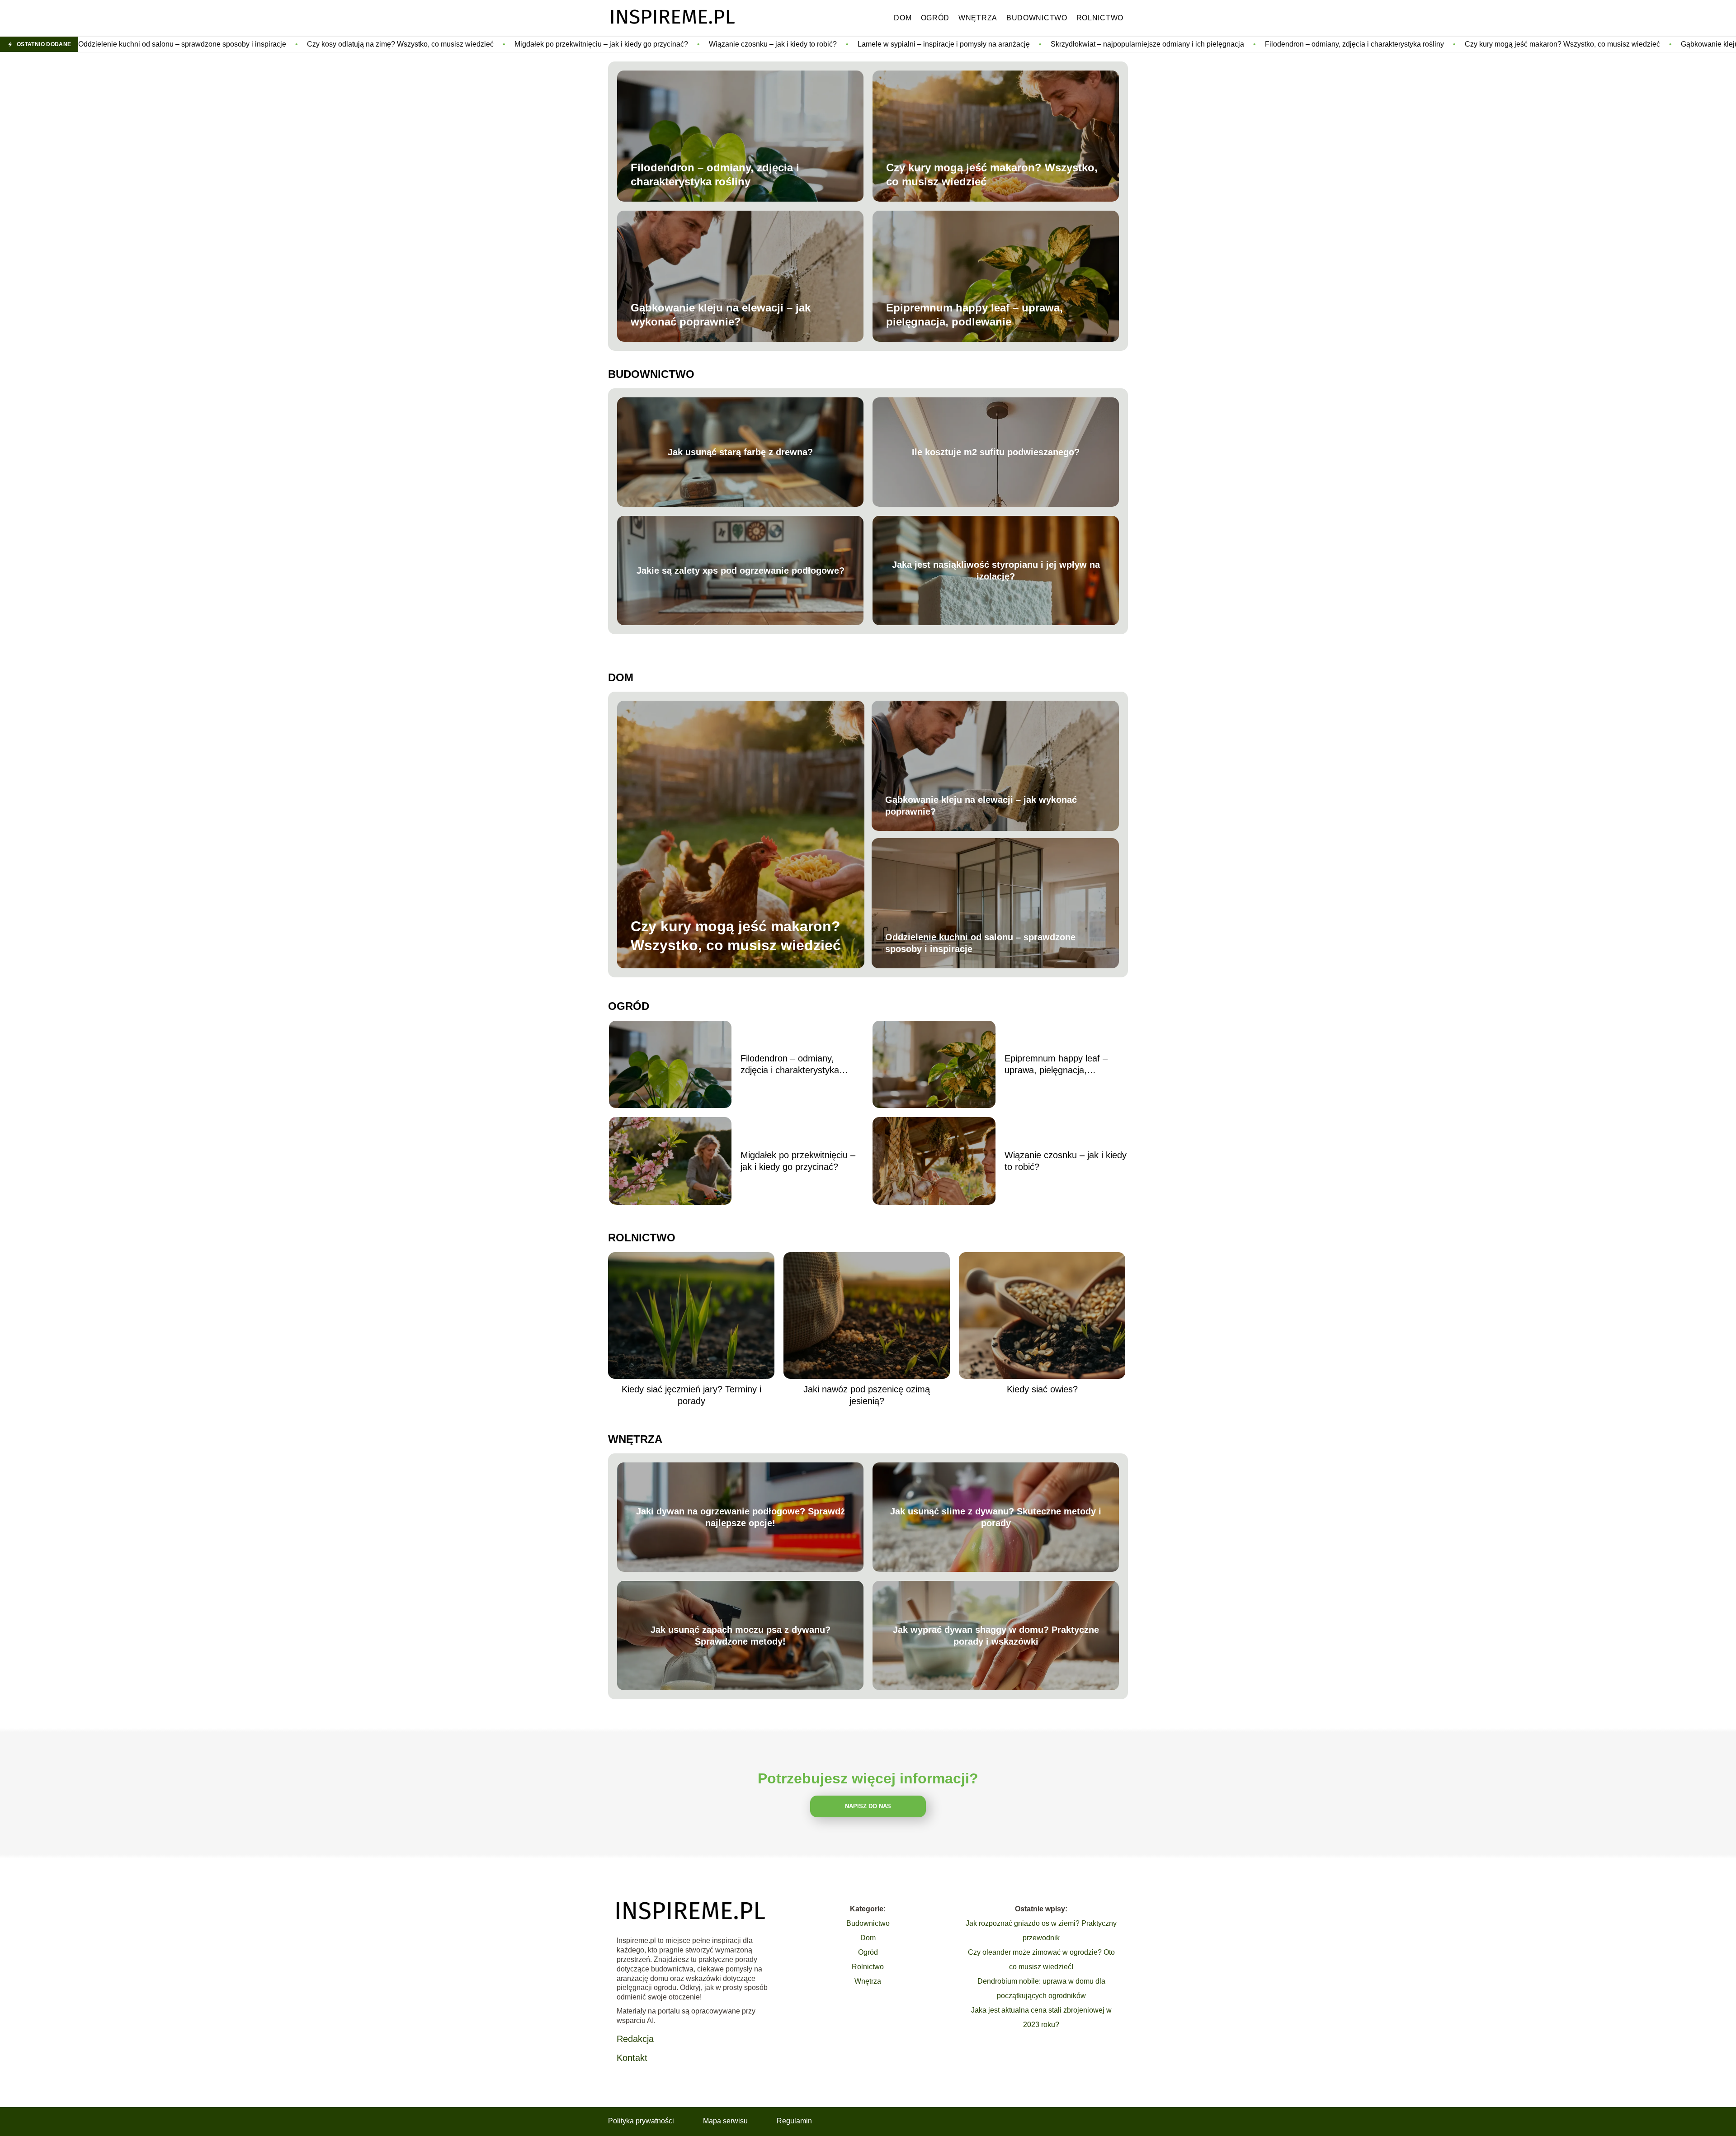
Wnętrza (978, 18)
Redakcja (635, 2039)
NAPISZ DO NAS (868, 1806)
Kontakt (632, 2058)
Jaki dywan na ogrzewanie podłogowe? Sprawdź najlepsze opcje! (741, 1517)
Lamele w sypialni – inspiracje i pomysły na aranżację (726, 44)
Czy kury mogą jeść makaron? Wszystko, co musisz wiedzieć (1344, 44)
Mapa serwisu (725, 2121)
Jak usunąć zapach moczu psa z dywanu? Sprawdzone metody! (741, 1636)
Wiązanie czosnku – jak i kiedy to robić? (555, 44)
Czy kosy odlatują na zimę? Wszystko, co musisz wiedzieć (182, 44)
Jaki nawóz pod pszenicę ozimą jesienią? (867, 1395)
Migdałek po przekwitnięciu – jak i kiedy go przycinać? (383, 44)
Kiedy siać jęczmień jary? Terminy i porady (691, 1395)
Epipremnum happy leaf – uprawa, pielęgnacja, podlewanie (974, 315)
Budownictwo (1037, 18)
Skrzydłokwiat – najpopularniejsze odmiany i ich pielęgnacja (929, 44)
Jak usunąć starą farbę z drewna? (740, 452)
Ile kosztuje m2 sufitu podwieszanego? (996, 452)
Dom (903, 18)
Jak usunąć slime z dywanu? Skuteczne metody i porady (996, 1517)
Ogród (935, 18)
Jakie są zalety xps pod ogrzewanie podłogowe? (741, 571)
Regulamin (794, 2121)
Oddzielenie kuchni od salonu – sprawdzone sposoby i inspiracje (980, 943)
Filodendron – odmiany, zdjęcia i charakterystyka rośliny (1137, 44)
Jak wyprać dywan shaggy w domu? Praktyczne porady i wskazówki (996, 1636)
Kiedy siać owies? (1042, 1389)
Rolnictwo (1100, 18)
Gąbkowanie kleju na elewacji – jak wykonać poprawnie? (1555, 44)
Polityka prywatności (641, 2121)
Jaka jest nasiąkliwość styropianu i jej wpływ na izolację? (996, 571)
